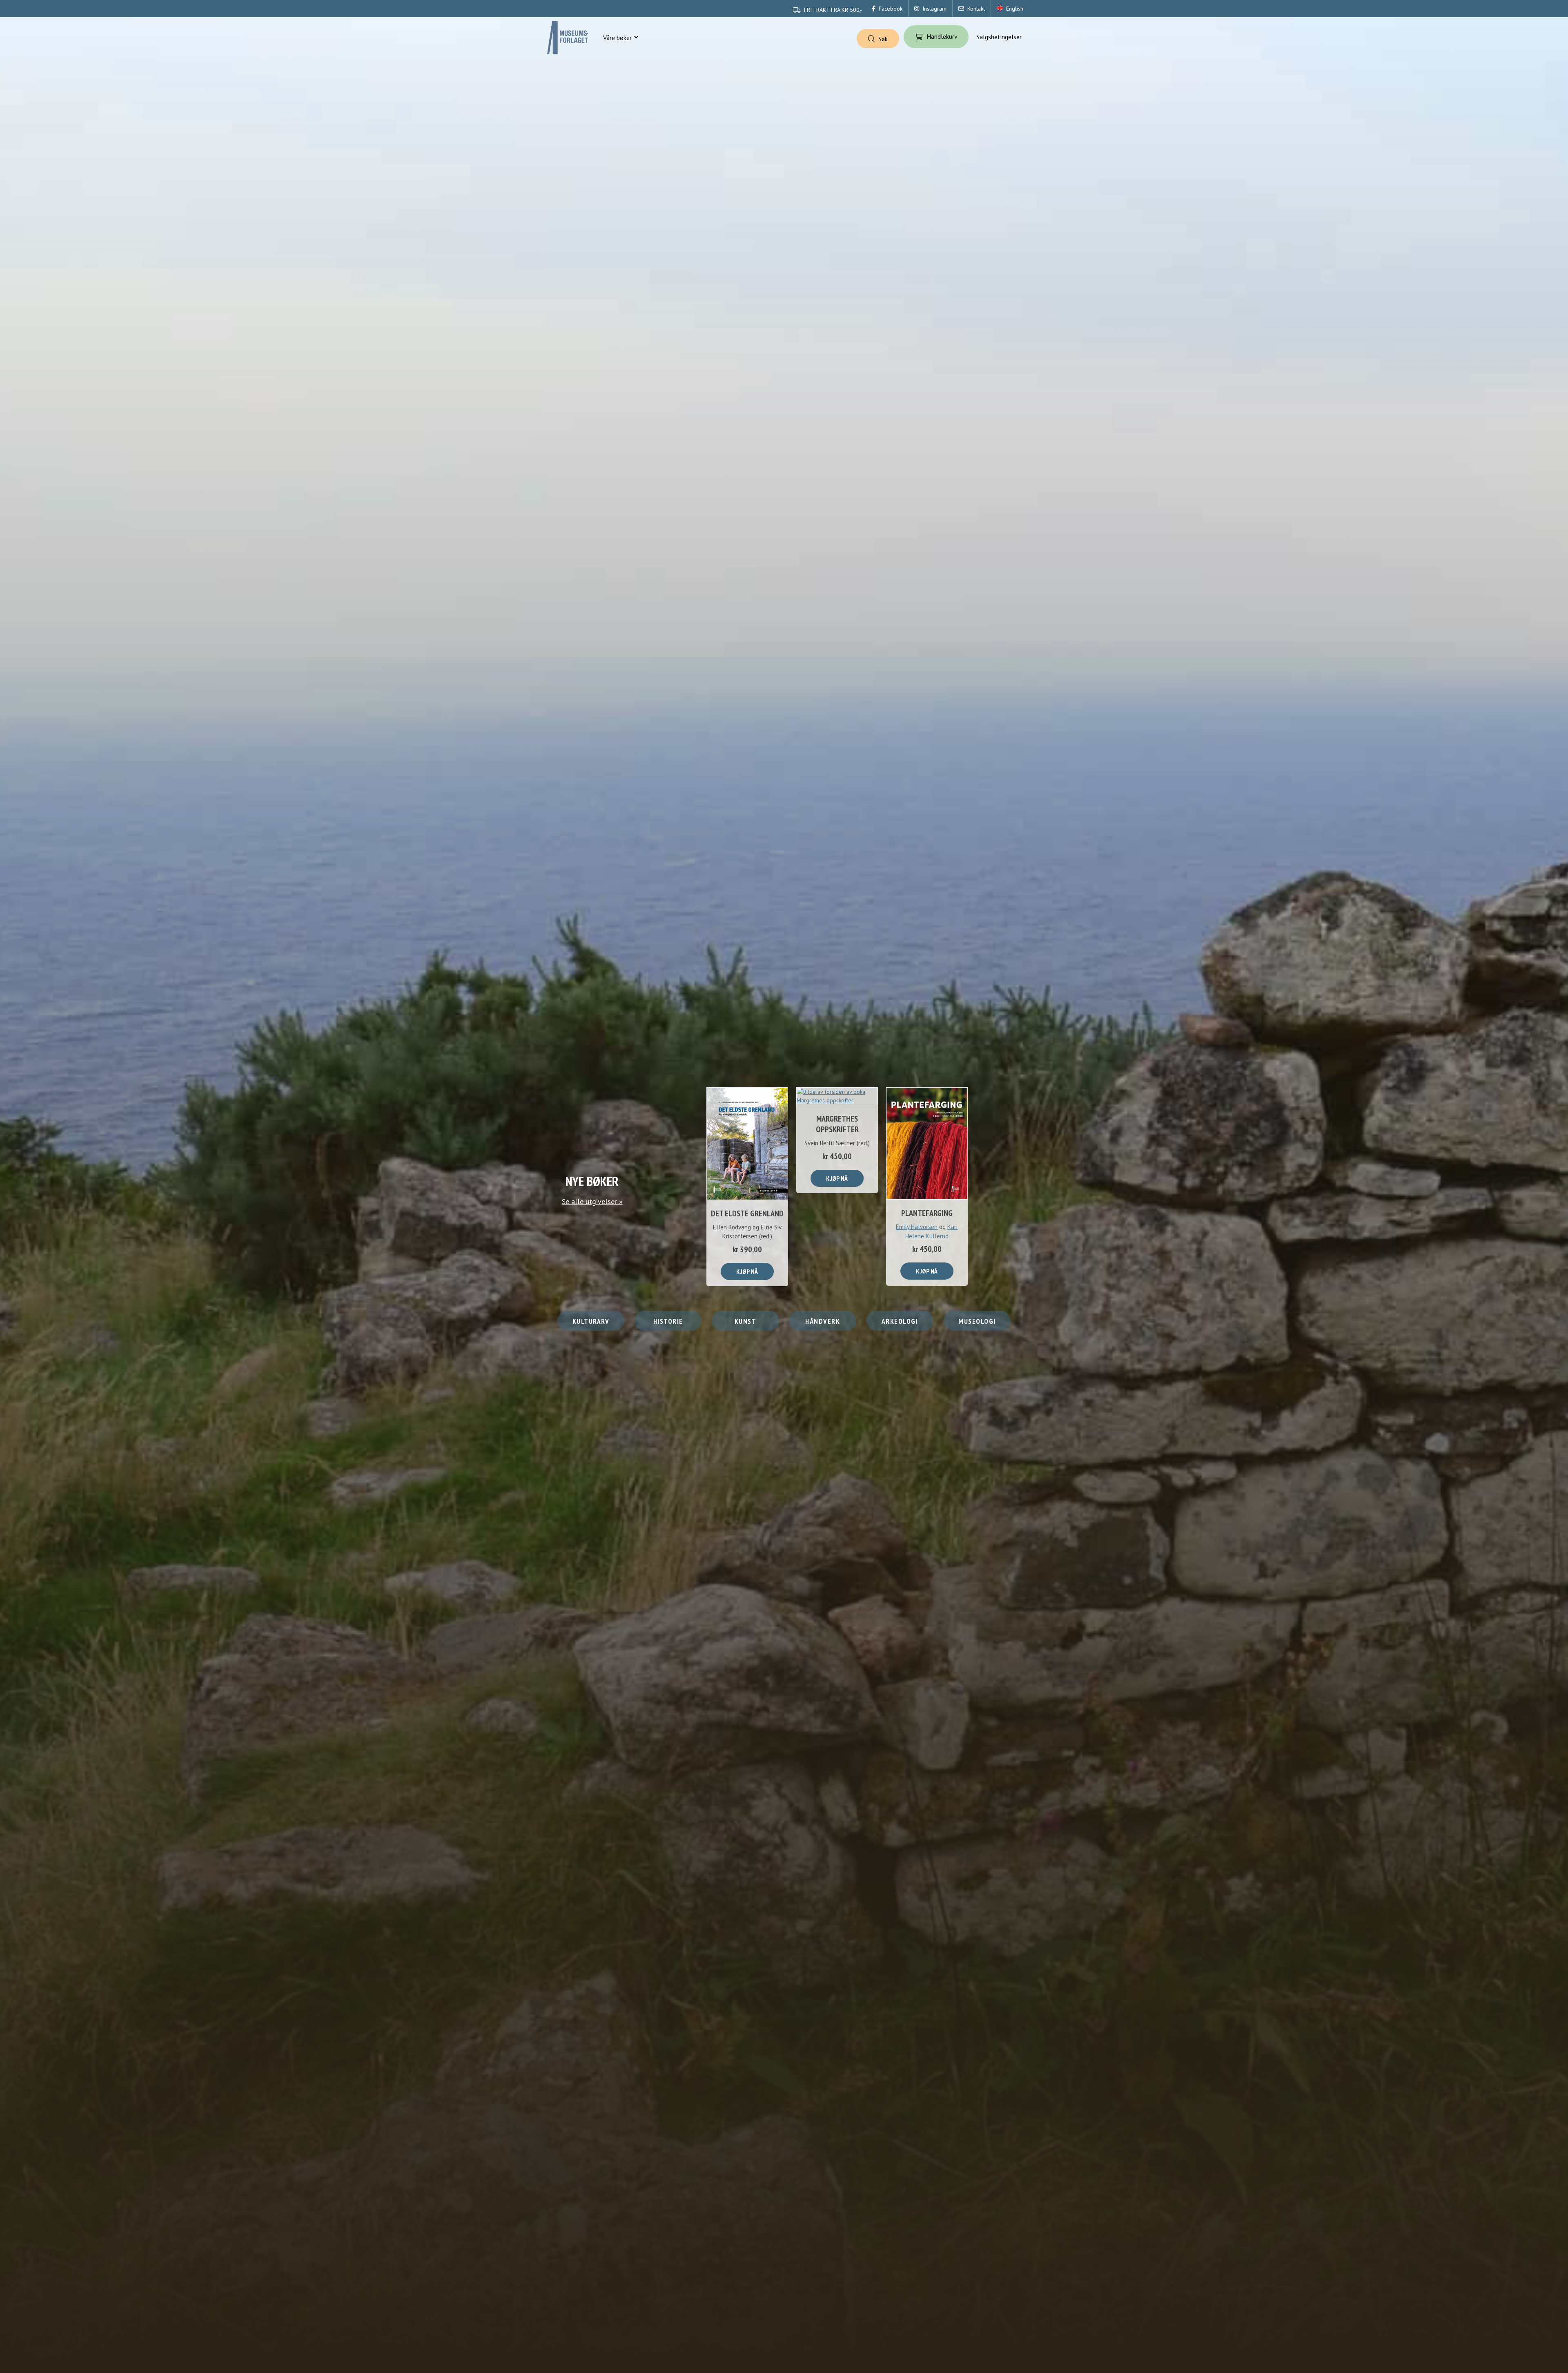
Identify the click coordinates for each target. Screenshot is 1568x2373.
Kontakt (976, 9)
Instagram (934, 9)
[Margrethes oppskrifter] (837, 1096)
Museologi (977, 1321)
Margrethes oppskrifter (837, 1124)
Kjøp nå (747, 1271)
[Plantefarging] (927, 1143)
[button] (636, 38)
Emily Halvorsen (917, 1227)
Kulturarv (591, 1321)
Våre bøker (617, 38)
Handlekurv (942, 36)
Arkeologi (900, 1321)
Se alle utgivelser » (592, 1201)
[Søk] (878, 39)
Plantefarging (927, 1213)
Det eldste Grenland (747, 1213)
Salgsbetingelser (999, 37)
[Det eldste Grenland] (747, 1144)
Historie (668, 1321)
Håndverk (823, 1321)
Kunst (746, 1321)
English (1015, 9)
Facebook (891, 9)
